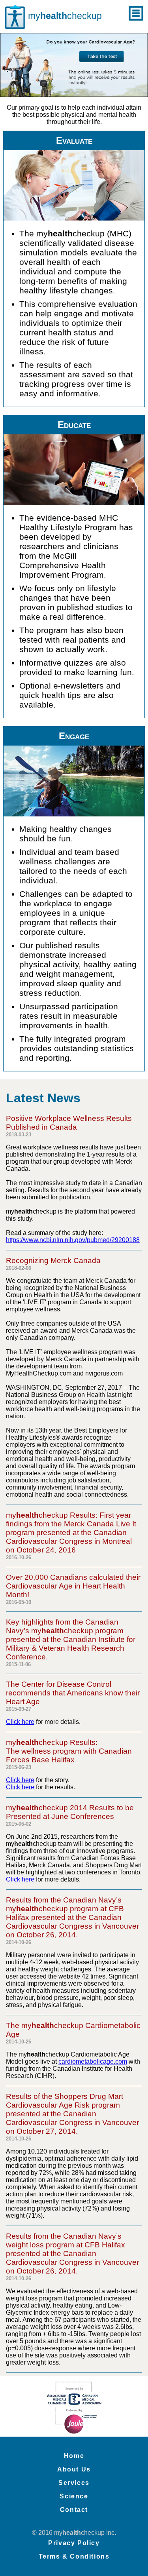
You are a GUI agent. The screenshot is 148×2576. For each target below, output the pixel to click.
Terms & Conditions (74, 2556)
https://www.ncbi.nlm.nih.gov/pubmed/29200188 (73, 1240)
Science (74, 2496)
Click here (20, 1722)
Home (74, 2456)
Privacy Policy (74, 2543)
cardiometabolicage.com (93, 2061)
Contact (74, 2510)
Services (74, 2483)
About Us (74, 2469)
